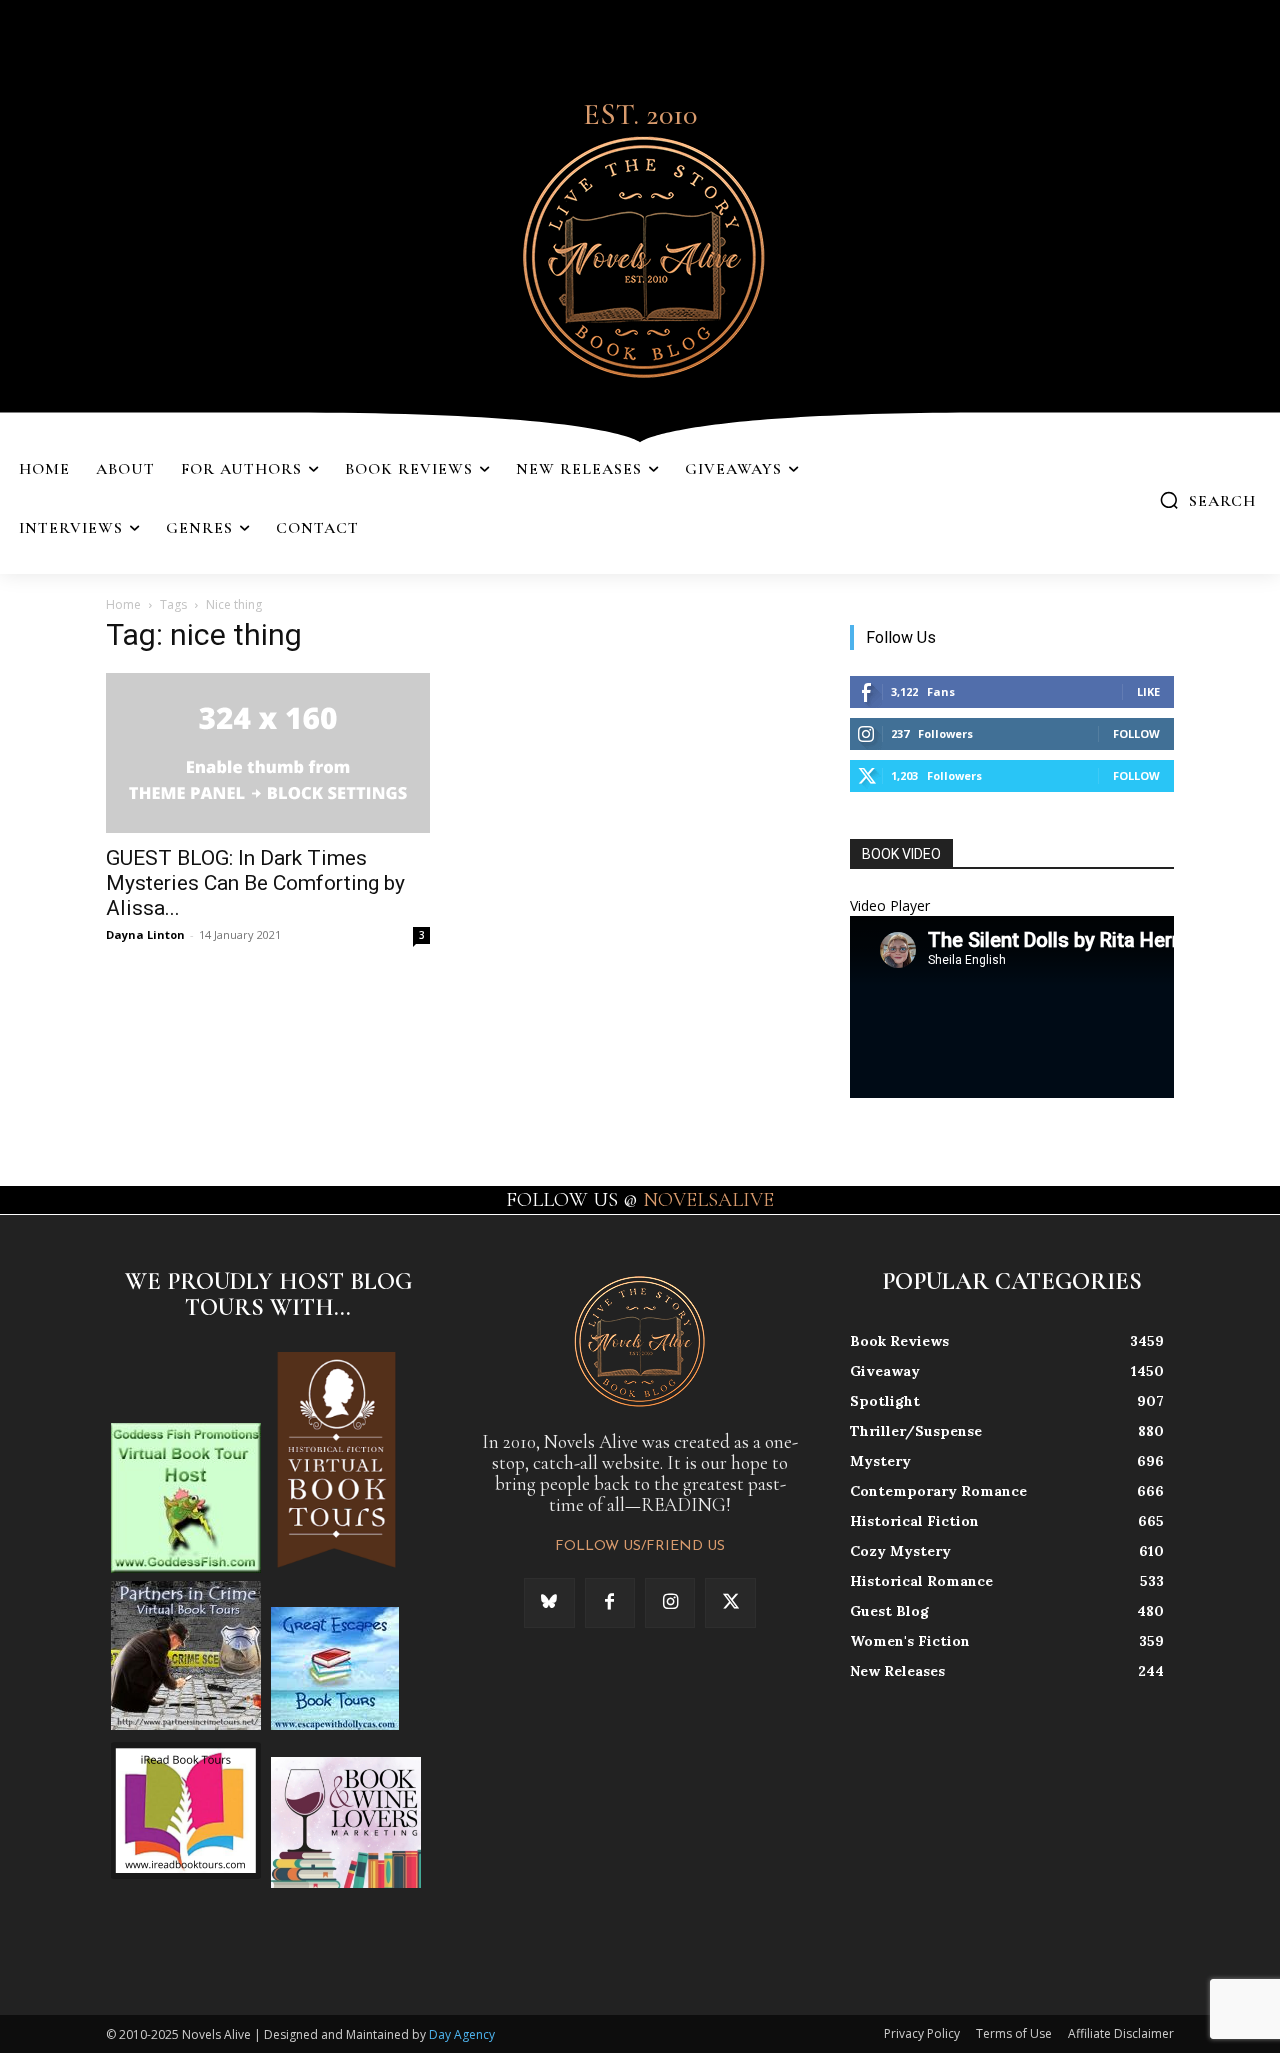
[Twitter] (730, 1603)
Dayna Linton (145, 934)
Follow (1136, 733)
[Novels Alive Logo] (640, 253)
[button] (1207, 500)
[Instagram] (670, 1603)
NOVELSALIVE (708, 1200)
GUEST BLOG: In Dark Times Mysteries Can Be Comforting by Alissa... (255, 883)
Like (1148, 691)
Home (123, 604)
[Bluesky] (549, 1603)
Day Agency (462, 2034)
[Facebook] (610, 1603)
